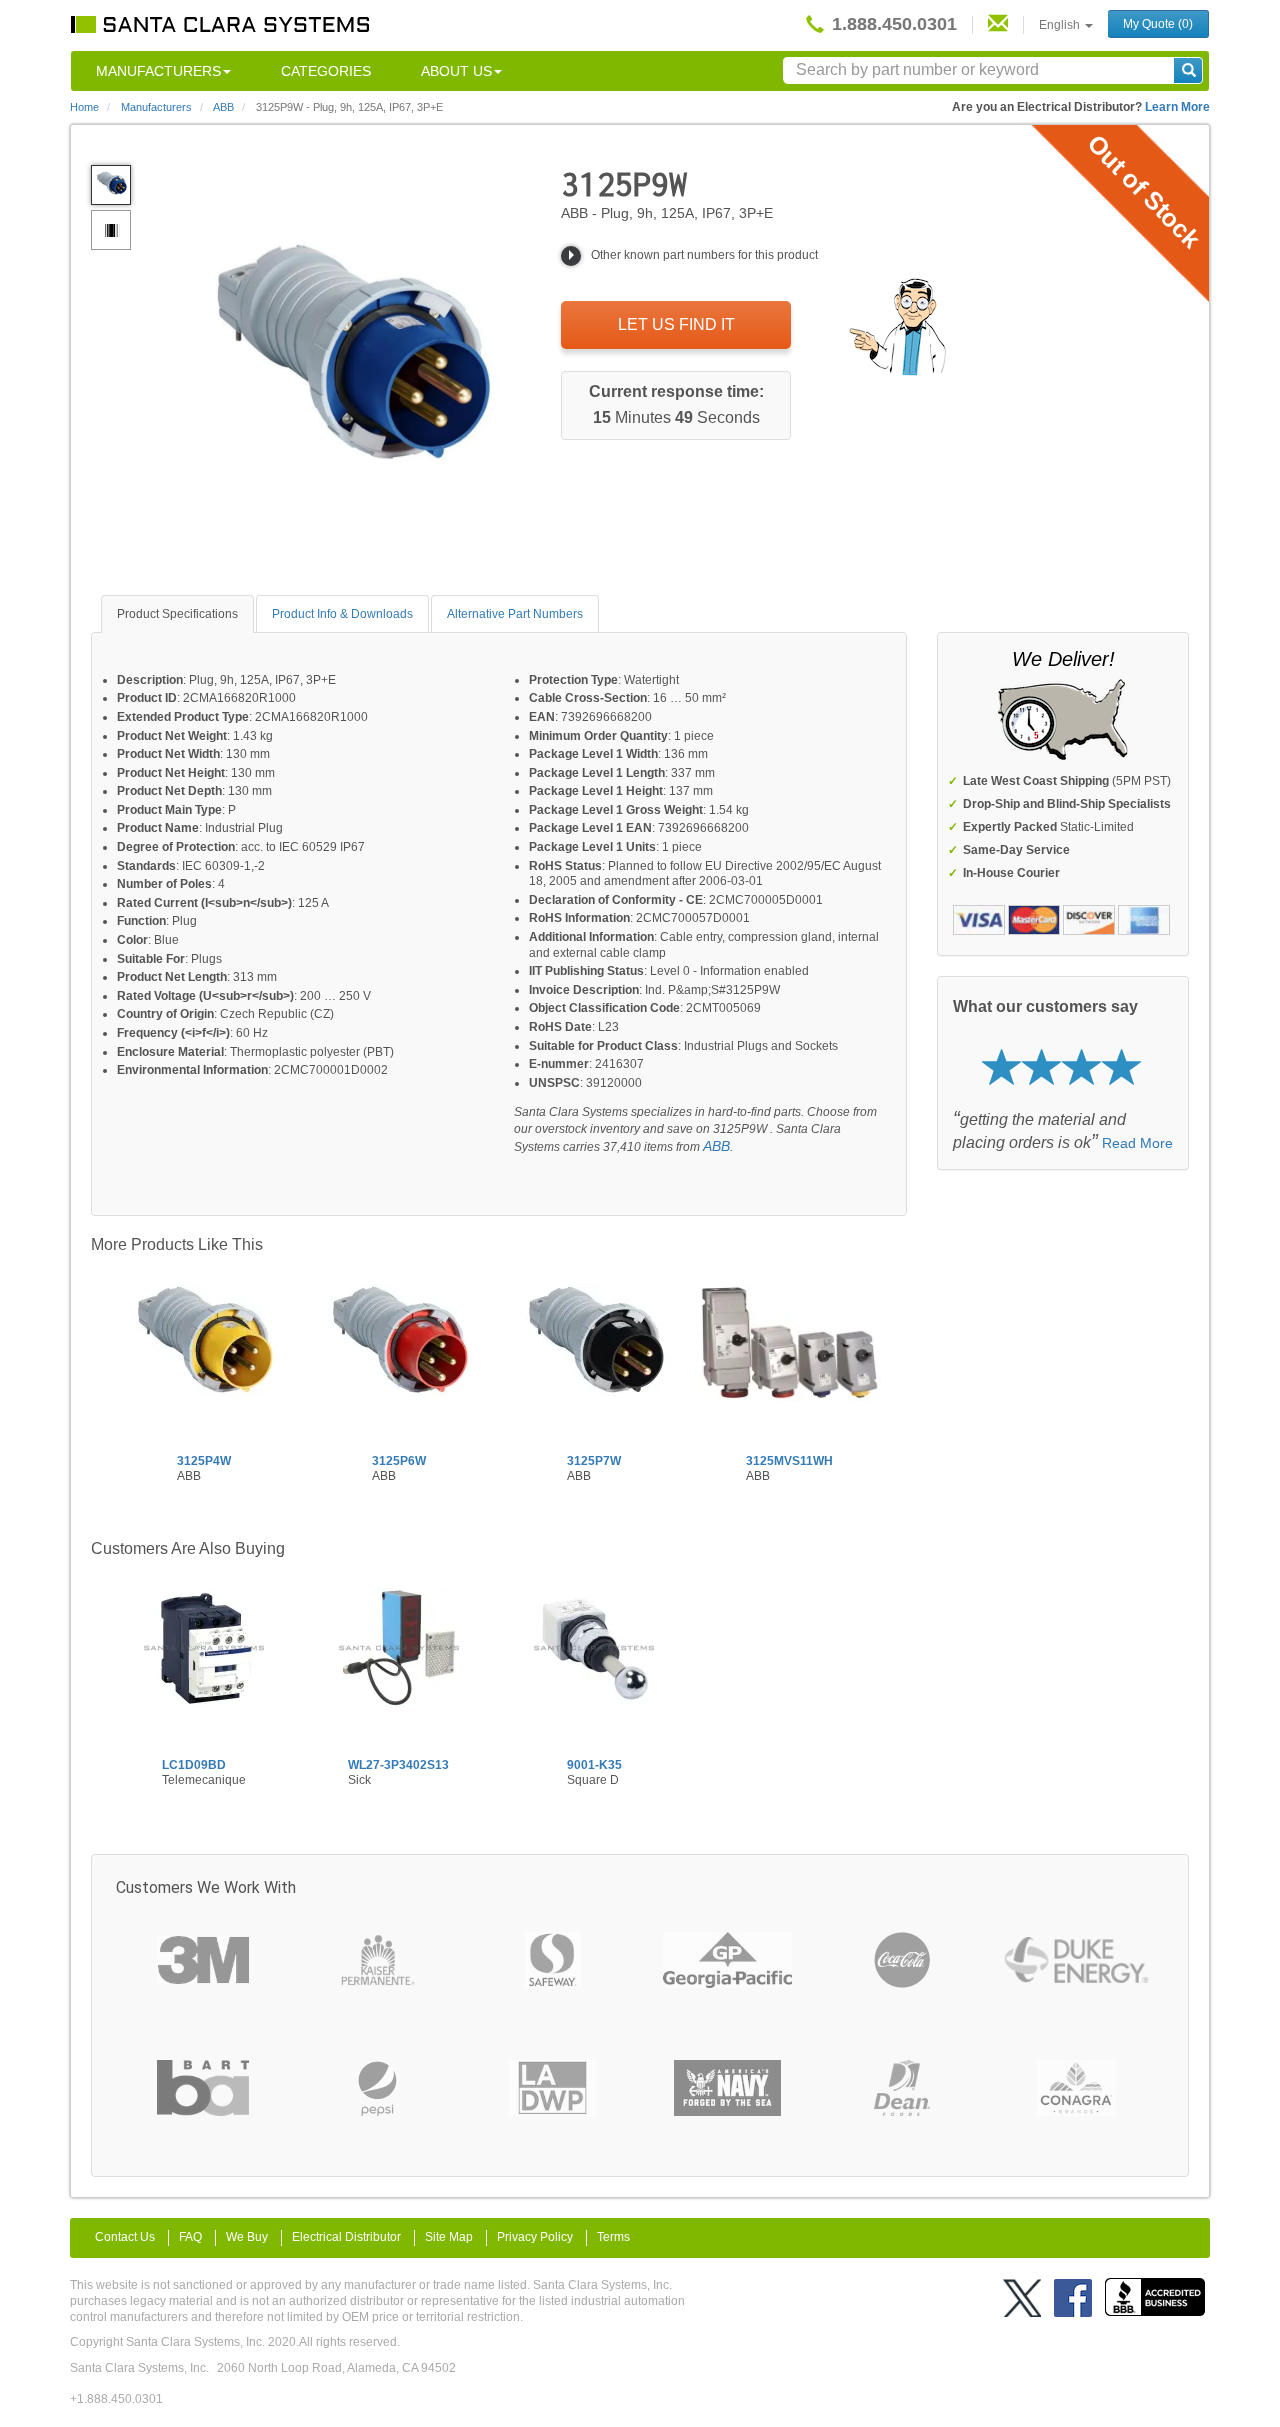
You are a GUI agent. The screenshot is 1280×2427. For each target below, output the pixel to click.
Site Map (449, 2237)
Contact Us (125, 2237)
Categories (326, 71)
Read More (1137, 1143)
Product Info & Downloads (342, 614)
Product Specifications (177, 614)
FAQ (190, 2237)
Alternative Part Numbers (515, 614)
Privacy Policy (535, 2237)
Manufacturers (158, 71)
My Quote (1158, 24)
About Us (456, 71)
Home (84, 107)
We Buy (247, 2237)
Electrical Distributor (346, 2237)
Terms (613, 2237)
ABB (716, 1146)
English (1061, 25)
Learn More (1177, 107)
